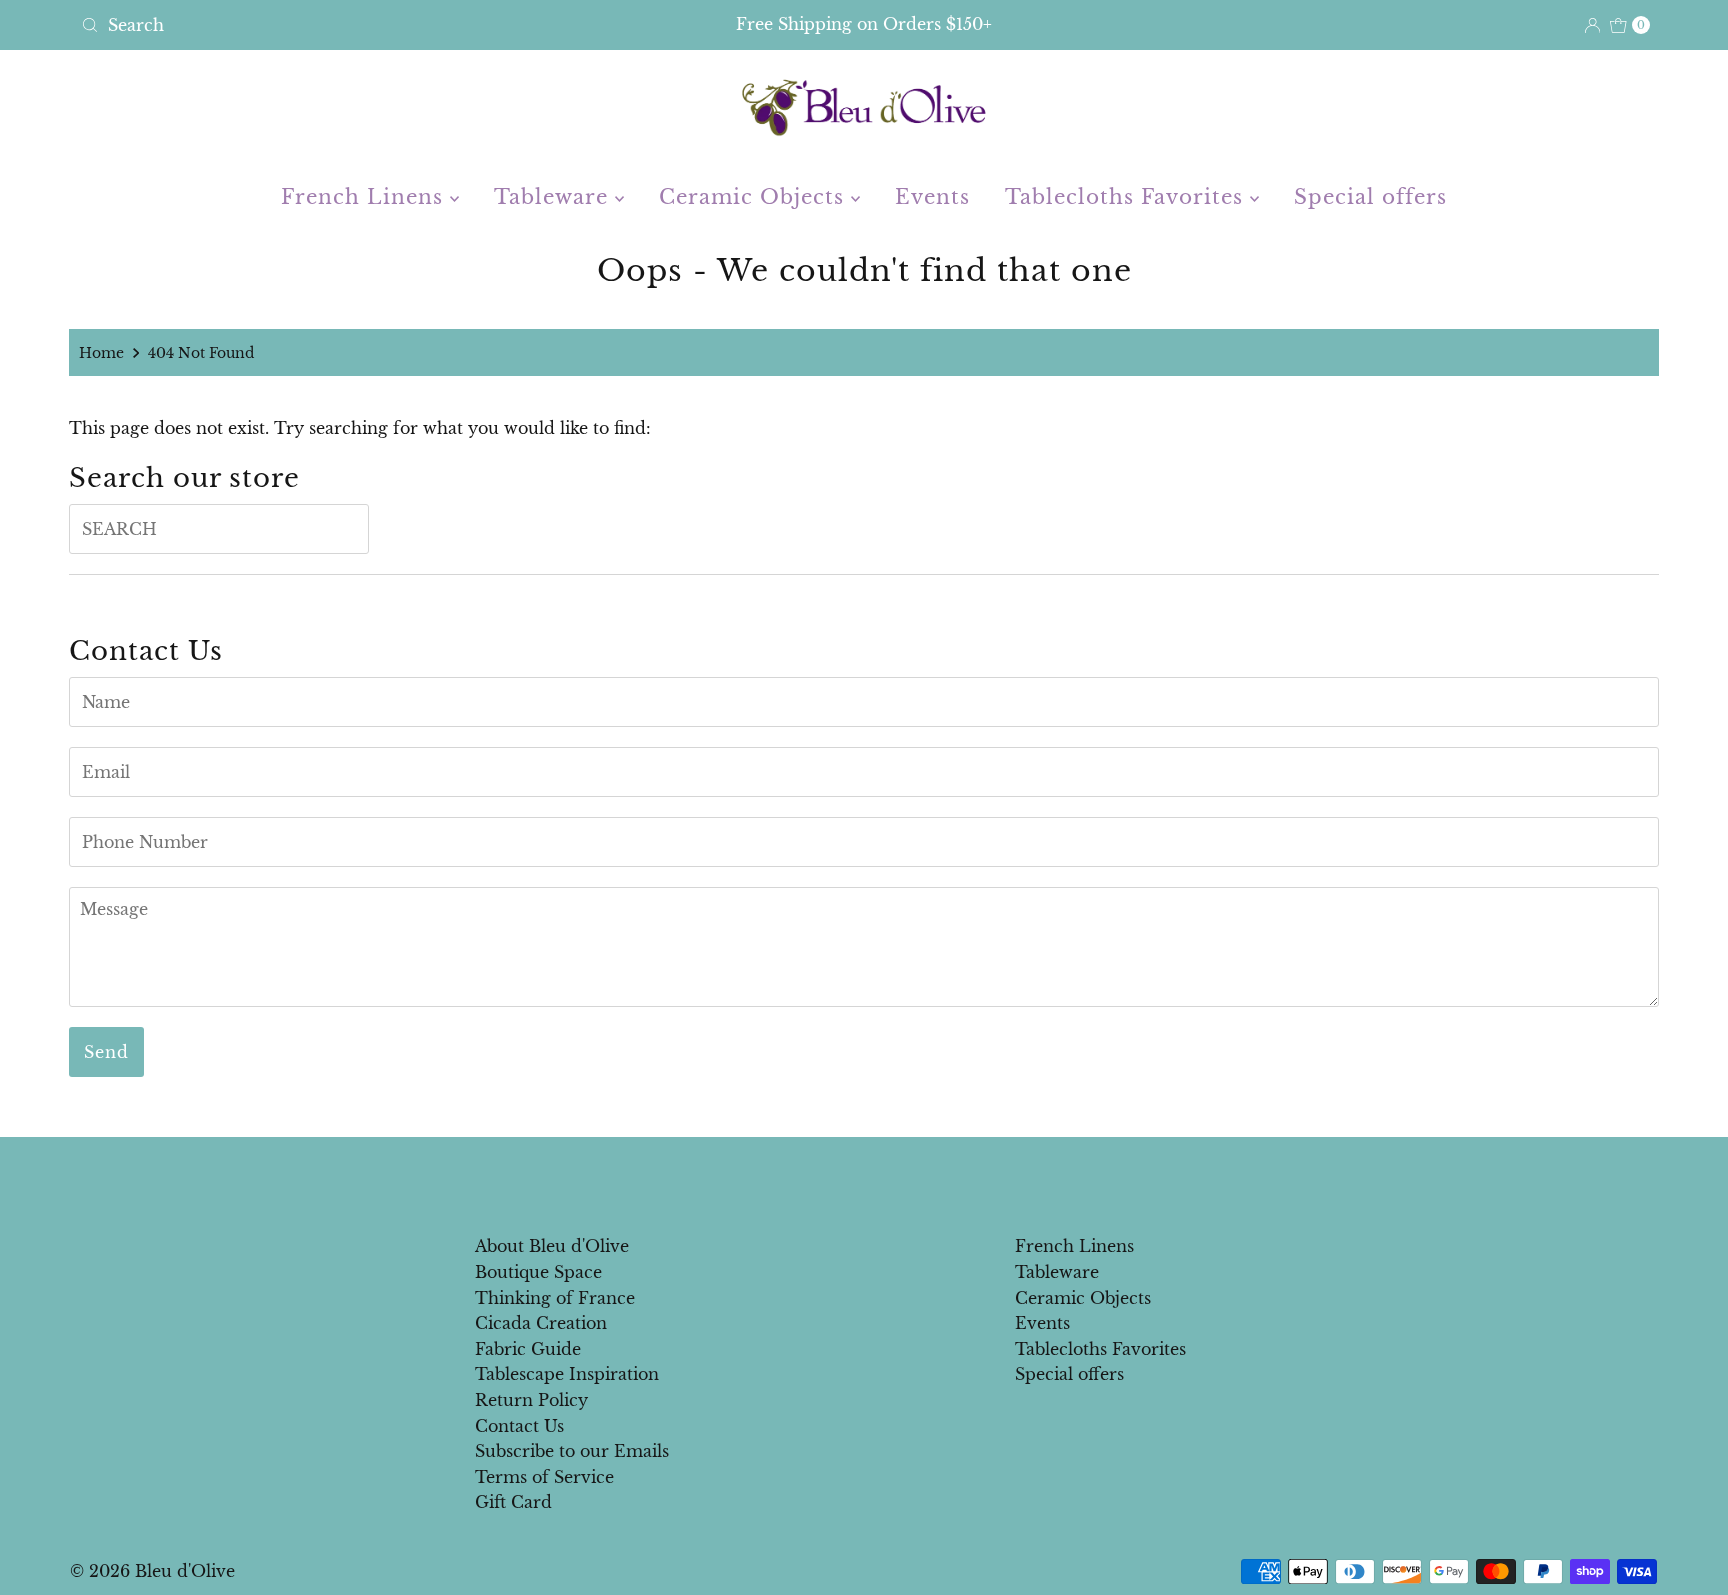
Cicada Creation (541, 1323)
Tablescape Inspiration (567, 1374)
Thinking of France (555, 1298)
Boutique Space (538, 1272)
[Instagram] (880, 1180)
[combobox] (331, 25)
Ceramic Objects (755, 197)
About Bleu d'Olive (552, 1246)
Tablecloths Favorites (1127, 197)
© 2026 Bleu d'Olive (152, 1571)
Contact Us (519, 1426)
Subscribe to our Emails (572, 1451)
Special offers (1370, 197)
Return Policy (531, 1400)
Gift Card (513, 1502)
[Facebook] (845, 1180)
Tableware (554, 197)
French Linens (365, 197)
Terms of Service (544, 1477)
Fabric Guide (528, 1349)
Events (932, 197)
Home (101, 353)
